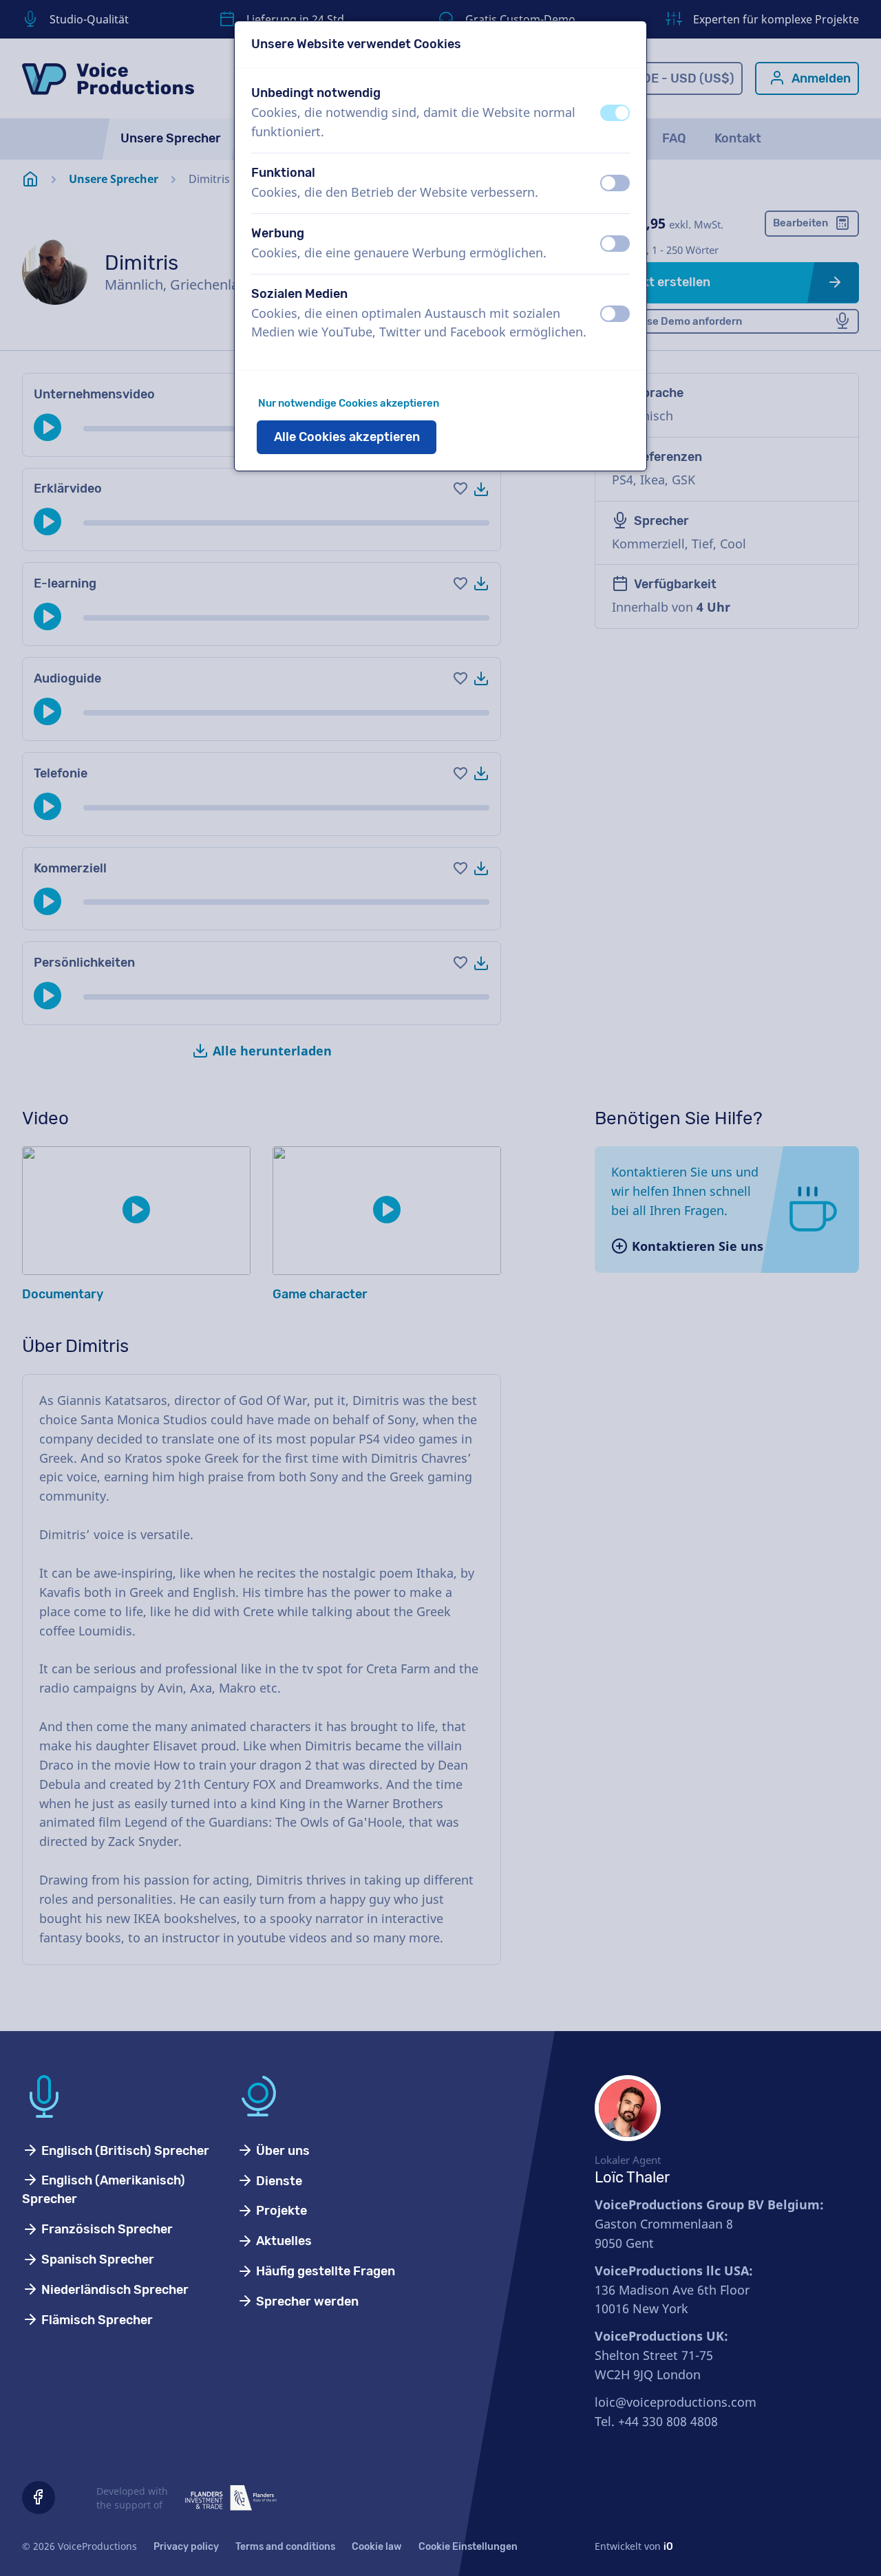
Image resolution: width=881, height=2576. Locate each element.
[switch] (615, 113)
